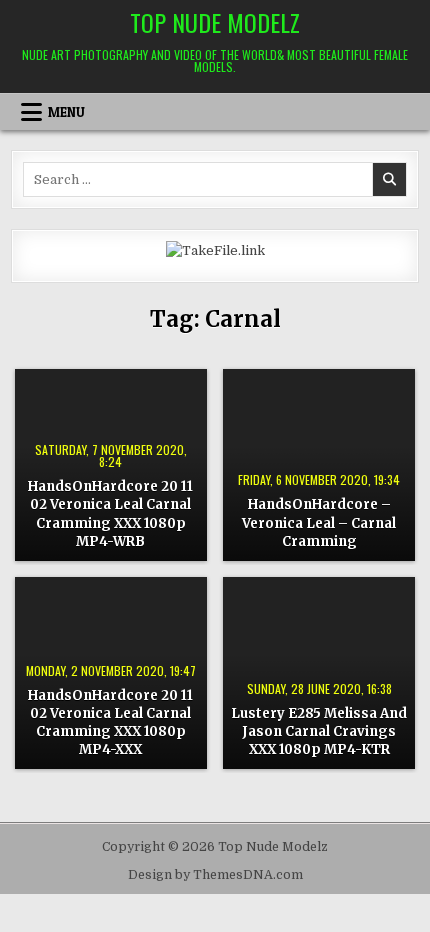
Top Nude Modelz (215, 22)
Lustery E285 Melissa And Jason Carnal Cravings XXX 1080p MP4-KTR (319, 731)
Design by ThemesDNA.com (215, 875)
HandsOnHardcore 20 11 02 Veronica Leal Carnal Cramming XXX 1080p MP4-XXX (110, 723)
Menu (66, 112)
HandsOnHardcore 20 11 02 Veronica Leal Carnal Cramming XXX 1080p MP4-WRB (110, 514)
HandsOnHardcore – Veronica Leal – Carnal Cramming (319, 522)
